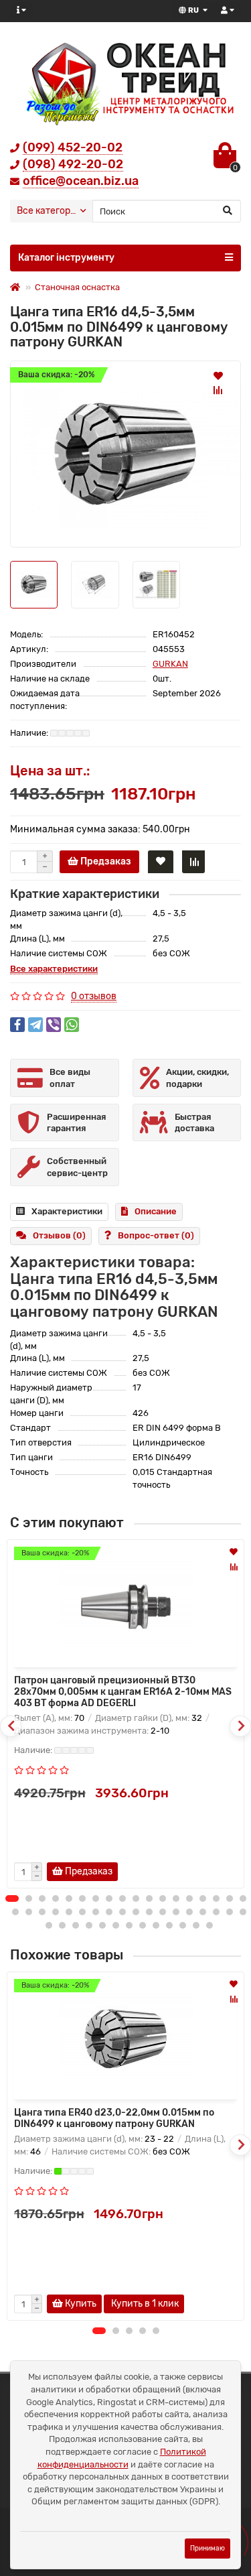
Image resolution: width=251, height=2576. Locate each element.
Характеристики (67, 1211)
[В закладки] (218, 375)
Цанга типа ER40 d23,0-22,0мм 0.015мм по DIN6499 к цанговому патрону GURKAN (114, 2118)
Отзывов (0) (59, 1235)
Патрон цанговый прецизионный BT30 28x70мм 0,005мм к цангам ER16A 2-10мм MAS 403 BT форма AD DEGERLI (123, 1692)
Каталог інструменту (66, 258)
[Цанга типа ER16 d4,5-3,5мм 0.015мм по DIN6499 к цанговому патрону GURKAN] (125, 454)
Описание (156, 1211)
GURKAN (170, 664)
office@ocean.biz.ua (81, 181)
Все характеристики (54, 969)
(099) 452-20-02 (73, 147)
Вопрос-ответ (156, 1235)
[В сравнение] (218, 390)
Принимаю (207, 2548)
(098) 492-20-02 (73, 164)
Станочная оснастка (77, 287)
